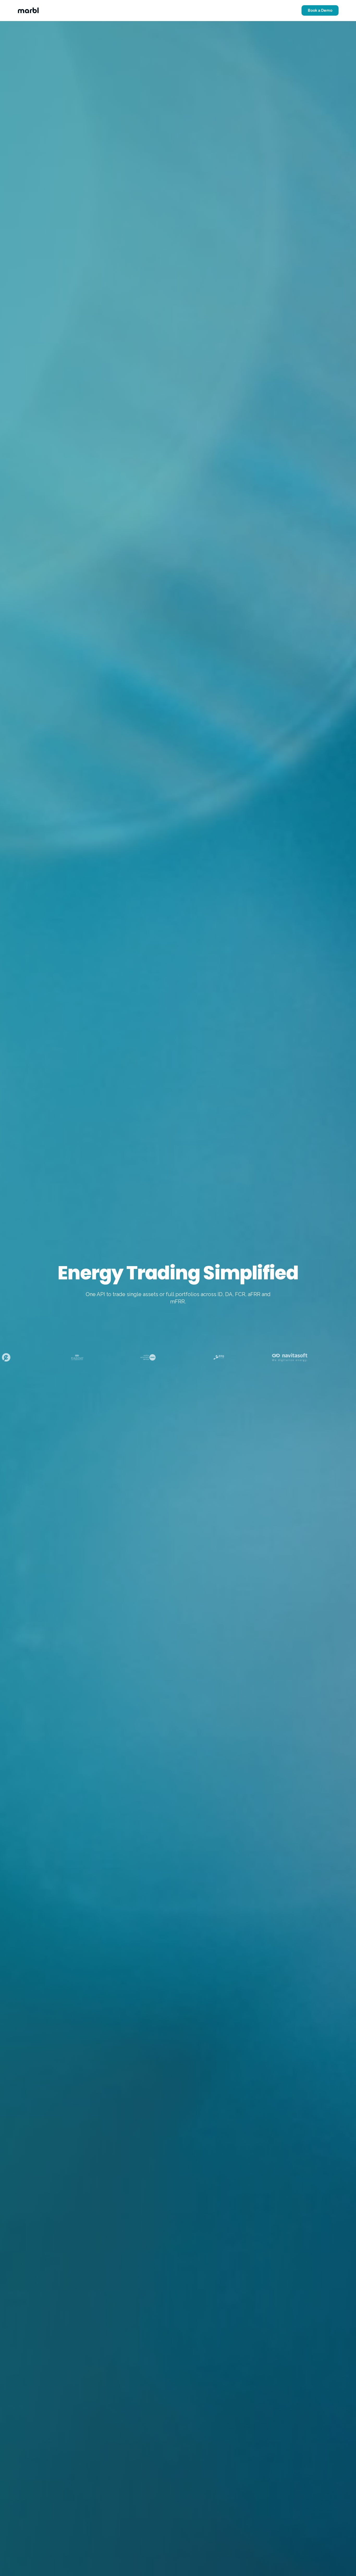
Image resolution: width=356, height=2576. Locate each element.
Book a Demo (320, 10)
